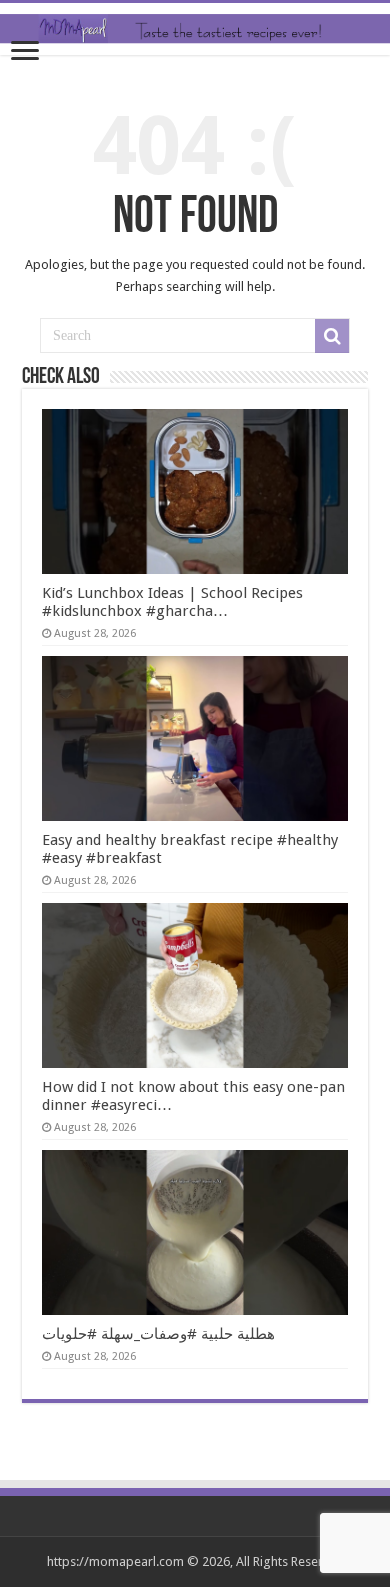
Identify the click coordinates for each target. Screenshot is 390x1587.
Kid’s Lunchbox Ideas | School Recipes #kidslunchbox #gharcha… (172, 602)
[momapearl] (195, 29)
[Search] (332, 336)
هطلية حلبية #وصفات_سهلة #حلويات (158, 1334)
